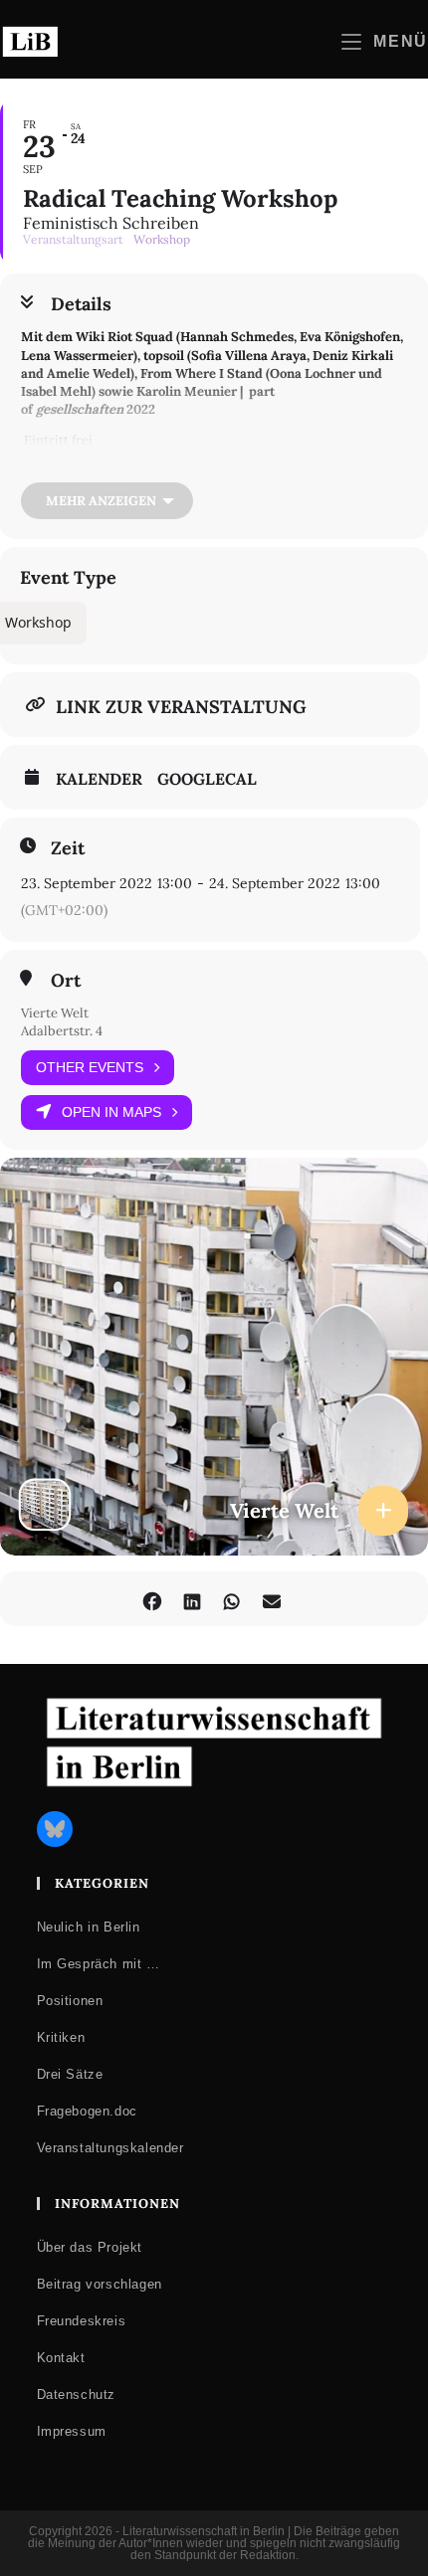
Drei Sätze (70, 2074)
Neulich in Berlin (89, 1927)
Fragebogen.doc (87, 2111)
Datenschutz (77, 2394)
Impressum (72, 2431)
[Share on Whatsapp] (231, 1599)
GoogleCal (207, 779)
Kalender (99, 779)
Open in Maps (111, 1112)
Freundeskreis (82, 2321)
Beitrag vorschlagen (100, 2284)
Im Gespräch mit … (99, 1964)
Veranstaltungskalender (110, 2148)
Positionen (70, 2001)
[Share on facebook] (152, 1599)
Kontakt (61, 2358)
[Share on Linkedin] (192, 1599)
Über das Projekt (90, 2247)
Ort (66, 981)
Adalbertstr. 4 (62, 1031)
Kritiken (61, 2037)
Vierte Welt (55, 1013)
